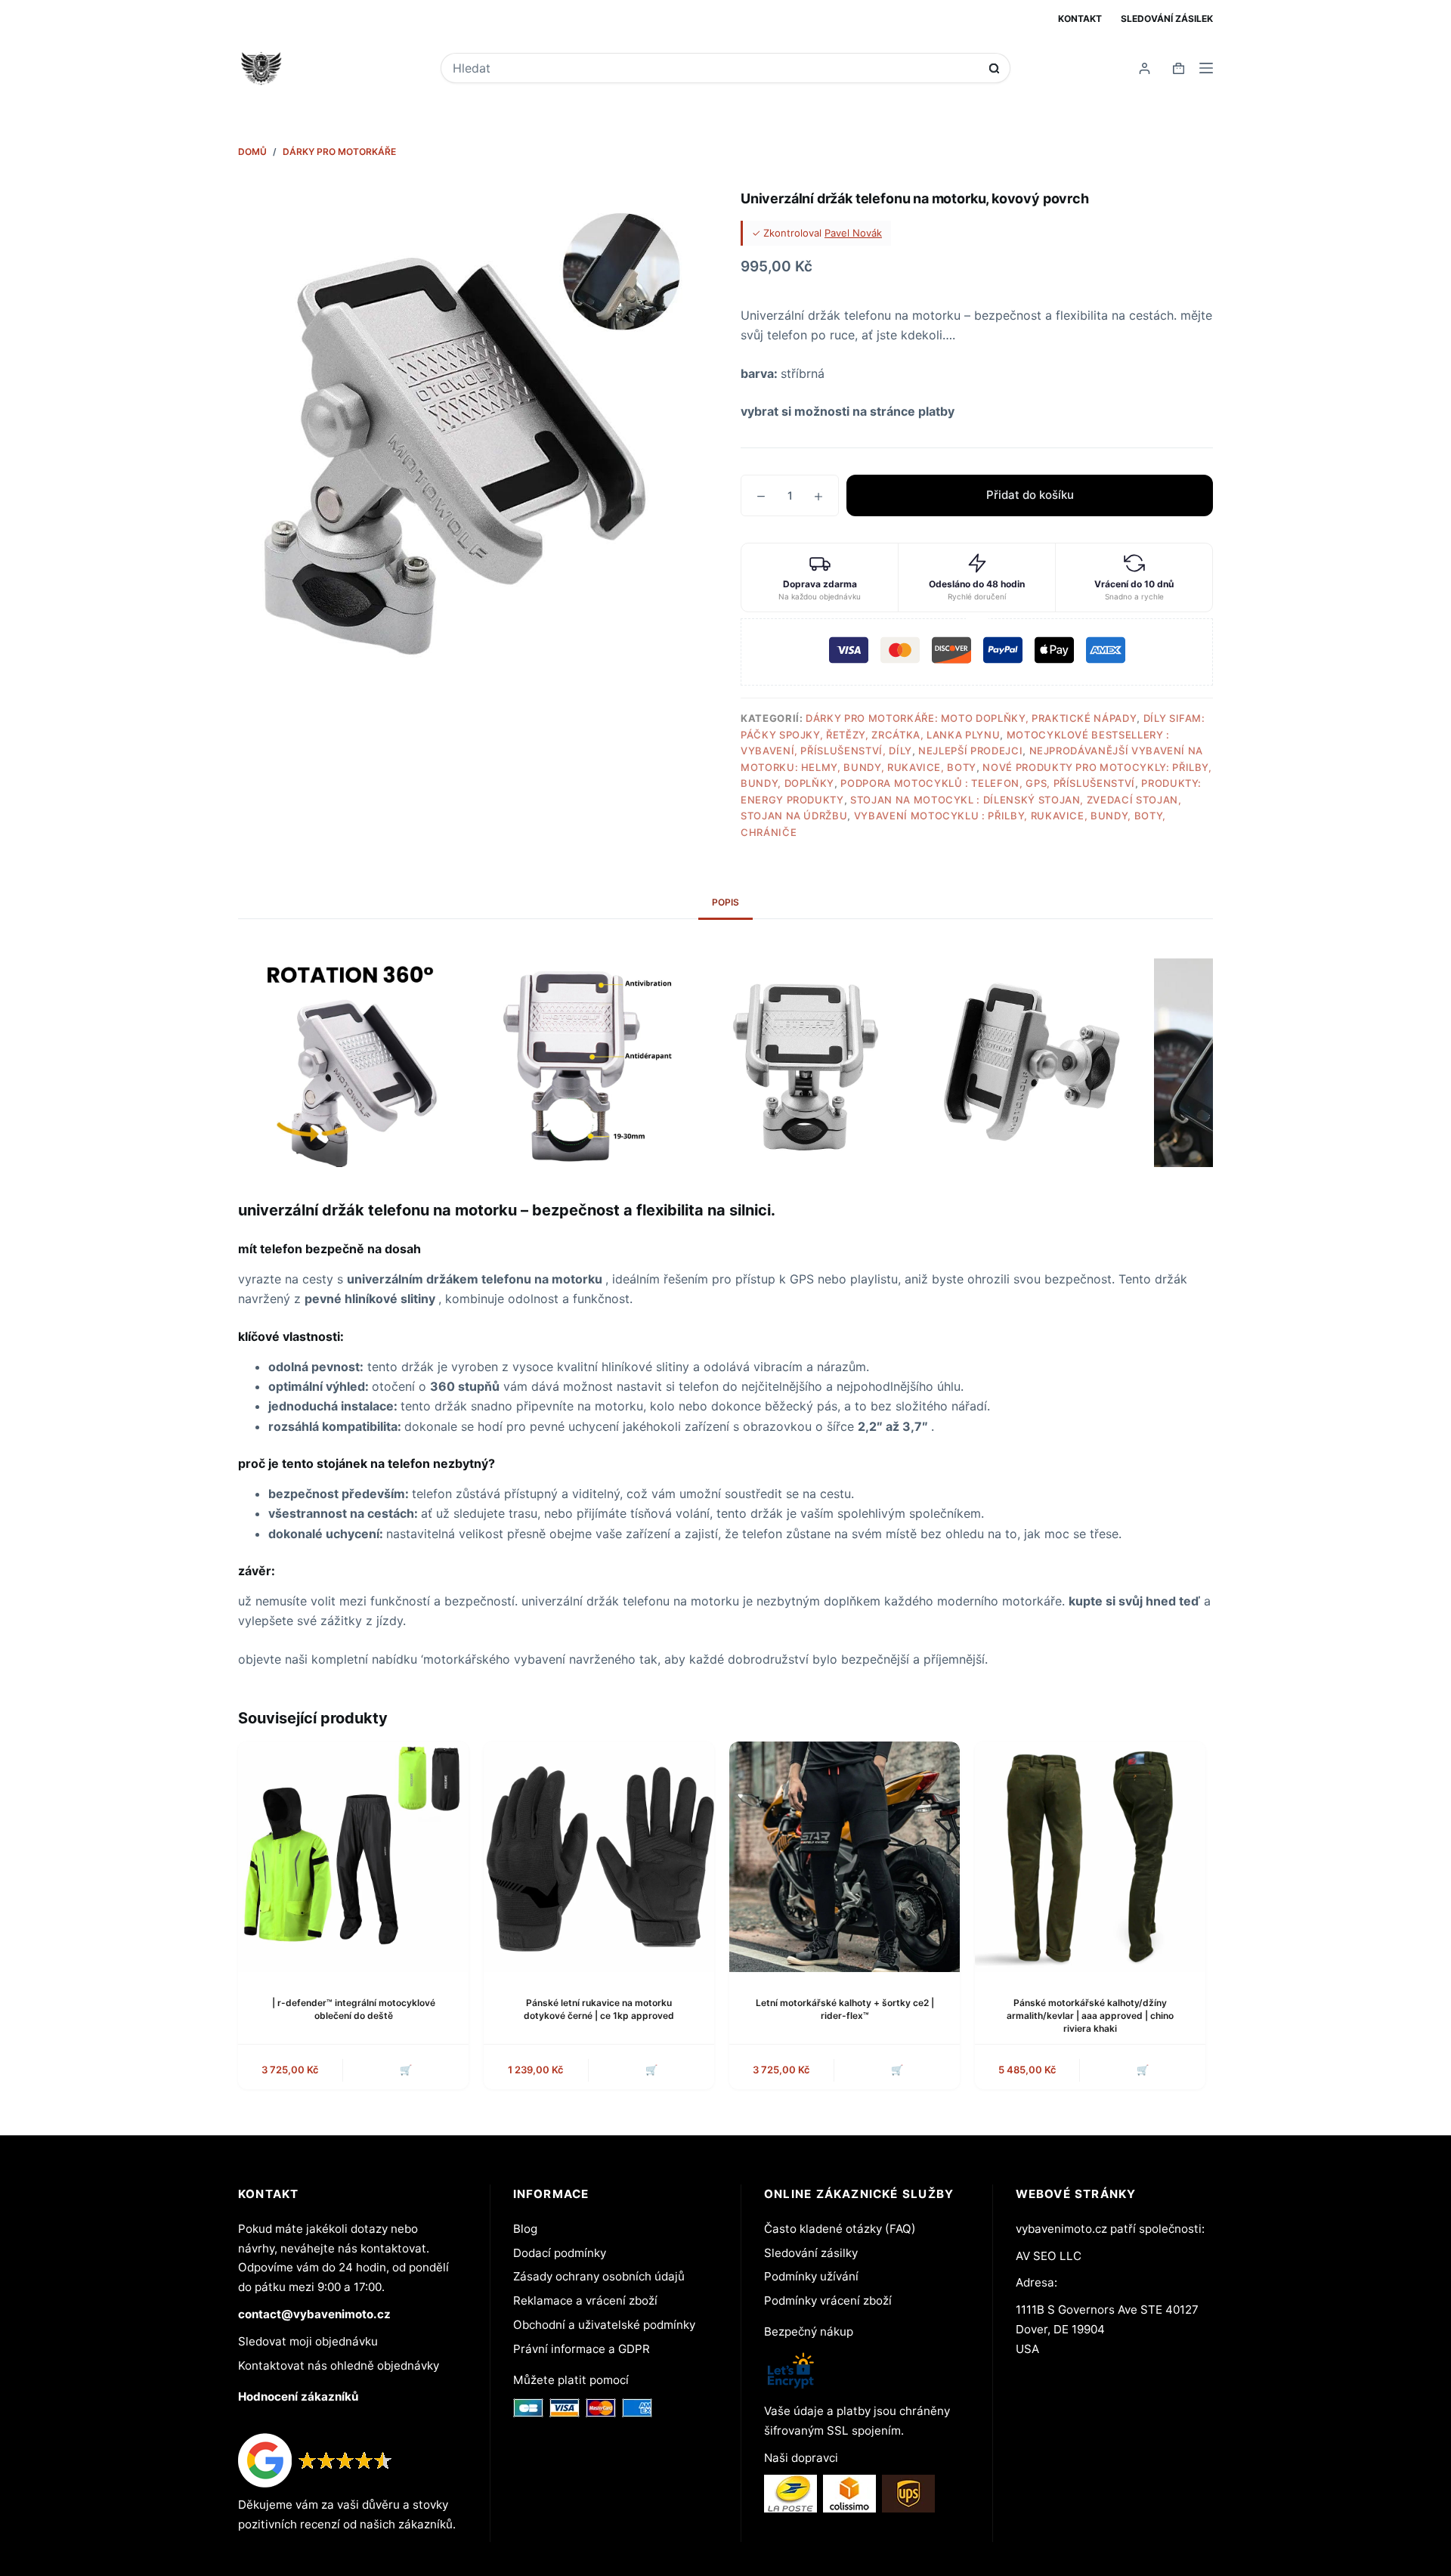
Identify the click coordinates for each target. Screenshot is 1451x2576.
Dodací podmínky (560, 2253)
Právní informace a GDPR (582, 2349)
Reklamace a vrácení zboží (585, 2300)
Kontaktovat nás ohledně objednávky (339, 2365)
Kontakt (1080, 19)
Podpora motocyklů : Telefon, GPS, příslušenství (988, 783)
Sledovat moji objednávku (308, 2341)
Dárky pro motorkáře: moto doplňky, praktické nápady (971, 718)
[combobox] (715, 68)
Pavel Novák (853, 233)
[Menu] (1206, 68)
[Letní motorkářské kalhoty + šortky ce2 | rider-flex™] (845, 1857)
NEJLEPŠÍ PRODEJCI (970, 751)
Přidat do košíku (1030, 495)
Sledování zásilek (1167, 19)
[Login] (1145, 68)
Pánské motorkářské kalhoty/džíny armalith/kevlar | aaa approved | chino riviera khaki (1090, 2016)
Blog (525, 2229)
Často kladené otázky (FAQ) (840, 2229)
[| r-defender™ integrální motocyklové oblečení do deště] (353, 1857)
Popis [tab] (725, 902)
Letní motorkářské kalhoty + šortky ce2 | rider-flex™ (845, 2009)
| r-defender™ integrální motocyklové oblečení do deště (354, 2009)
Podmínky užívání (811, 2276)
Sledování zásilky (811, 2253)
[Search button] (994, 68)
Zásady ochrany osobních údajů (599, 2276)
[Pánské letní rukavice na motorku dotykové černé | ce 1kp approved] (599, 1857)
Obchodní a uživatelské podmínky (604, 2325)
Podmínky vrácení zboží (828, 2300)
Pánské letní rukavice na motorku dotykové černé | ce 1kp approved (599, 2009)
